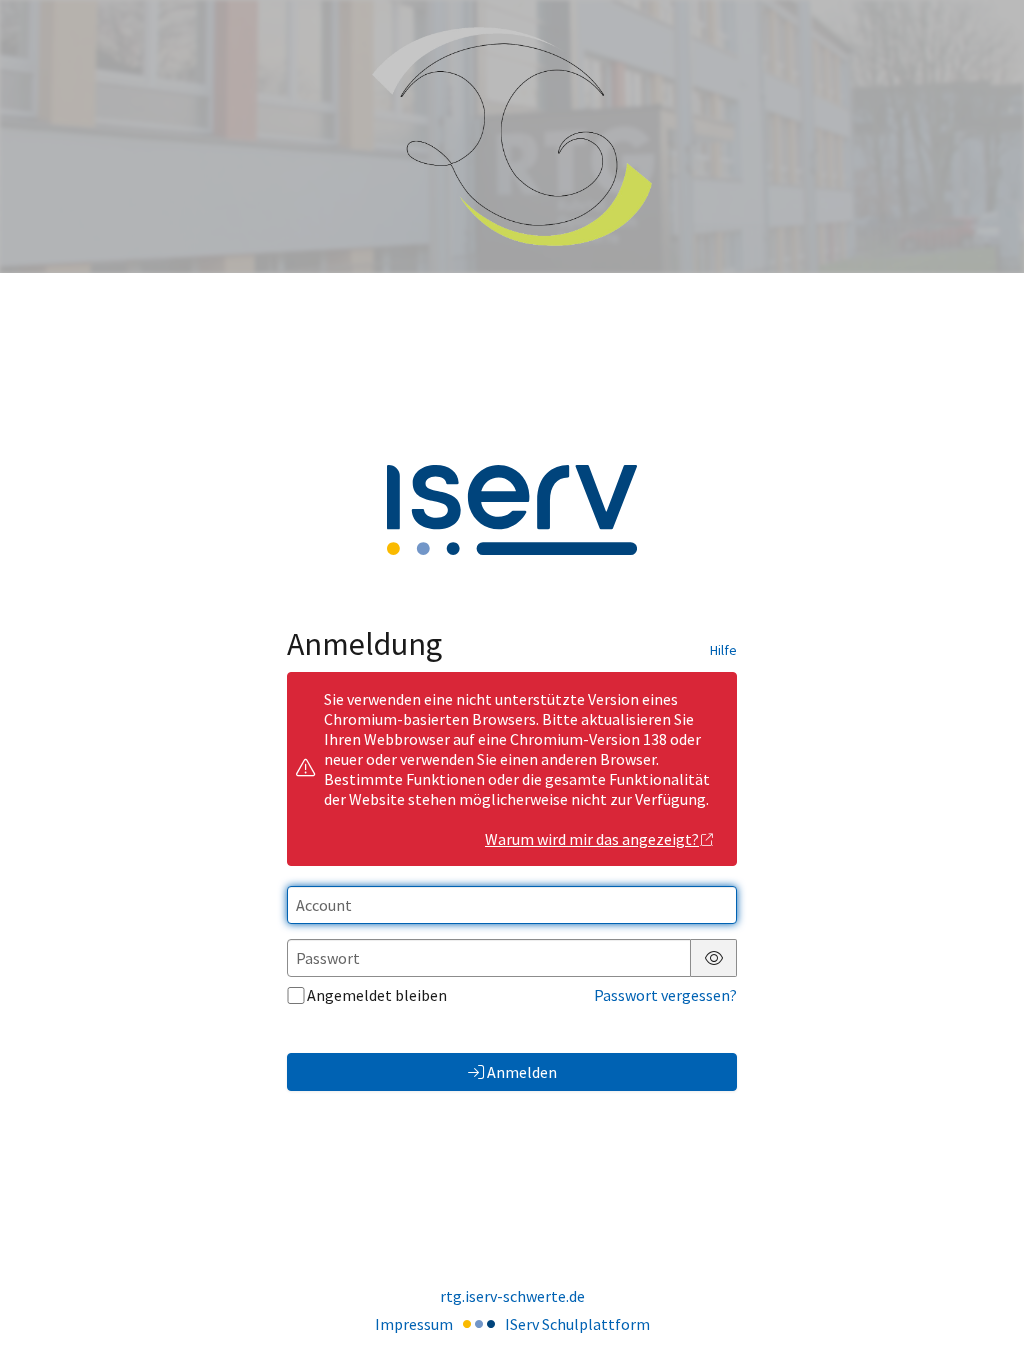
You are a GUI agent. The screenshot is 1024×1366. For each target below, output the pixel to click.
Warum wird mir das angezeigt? (592, 839)
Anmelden (522, 1072)
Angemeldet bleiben (377, 995)
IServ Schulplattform (577, 1324)
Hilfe (723, 650)
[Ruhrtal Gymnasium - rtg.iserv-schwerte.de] (512, 136)
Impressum (414, 1324)
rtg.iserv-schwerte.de (512, 1296)
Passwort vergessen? (665, 995)
